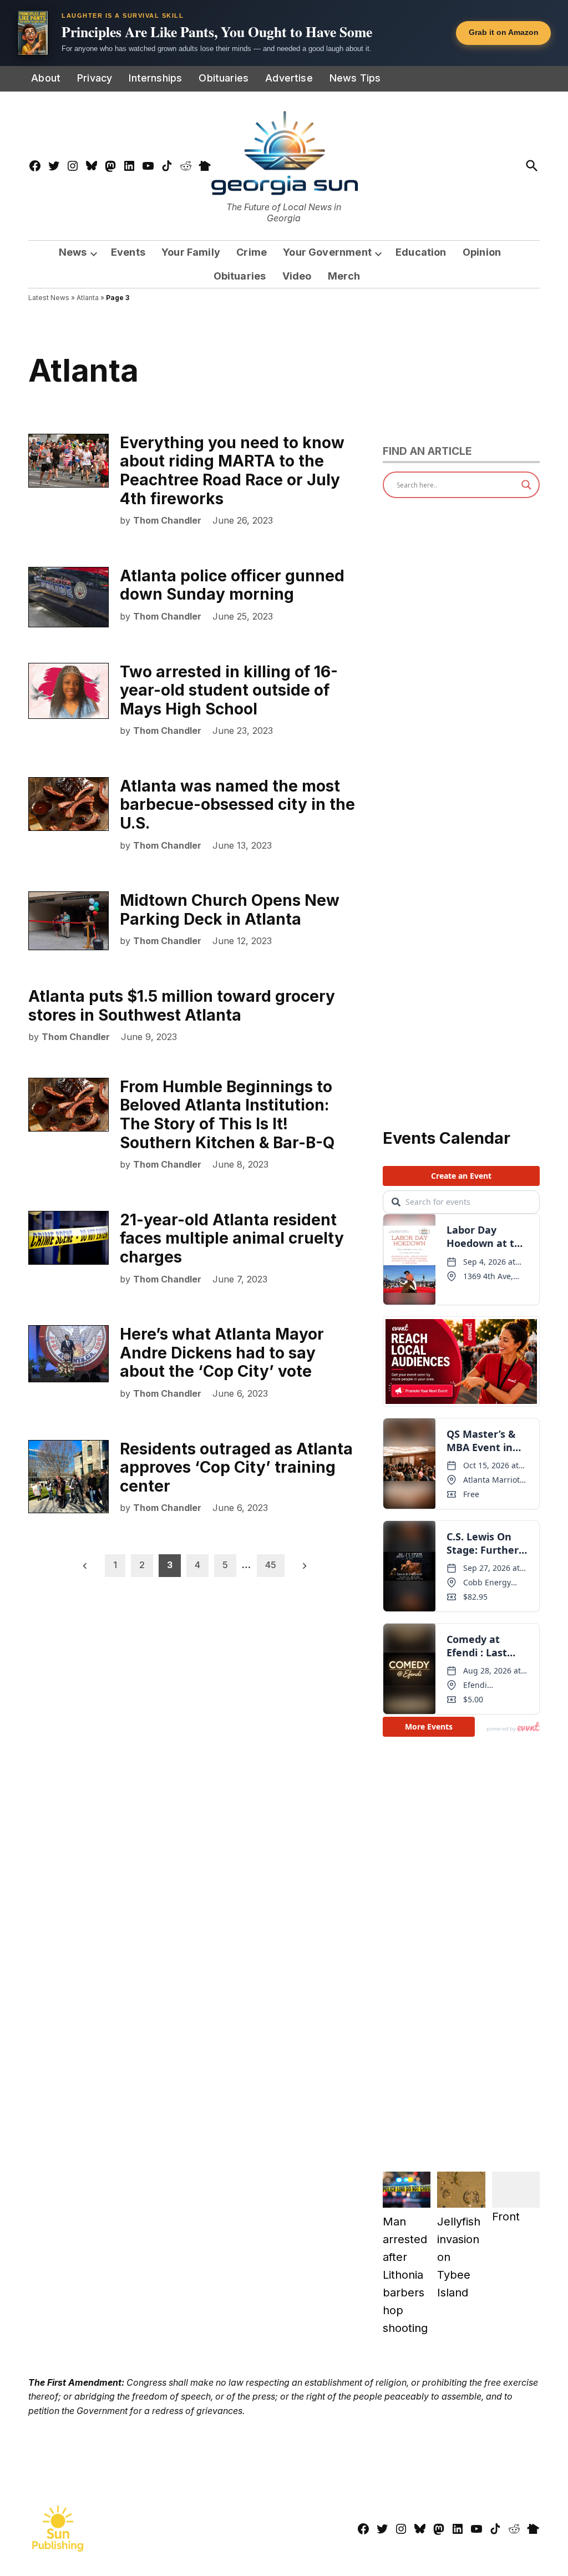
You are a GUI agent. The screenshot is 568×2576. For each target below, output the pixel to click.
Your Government (327, 252)
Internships (155, 78)
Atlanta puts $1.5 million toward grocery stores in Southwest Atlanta (182, 1006)
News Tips (355, 78)
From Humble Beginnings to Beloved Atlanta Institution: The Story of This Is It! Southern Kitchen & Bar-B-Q (227, 1115)
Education (421, 252)
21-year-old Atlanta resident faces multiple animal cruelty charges (232, 1238)
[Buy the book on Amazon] (33, 33)
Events (128, 252)
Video (297, 276)
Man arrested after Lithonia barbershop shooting (405, 2275)
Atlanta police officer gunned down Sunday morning (232, 585)
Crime (252, 252)
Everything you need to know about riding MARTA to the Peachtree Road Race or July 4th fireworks (232, 471)
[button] (284, 33)
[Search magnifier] (526, 485)
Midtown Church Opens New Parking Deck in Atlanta (230, 910)
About (46, 78)
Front (506, 2217)
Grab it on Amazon (504, 32)
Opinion (482, 252)
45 (271, 1565)
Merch (344, 276)
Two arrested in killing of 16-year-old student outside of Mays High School (229, 690)
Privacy (95, 78)
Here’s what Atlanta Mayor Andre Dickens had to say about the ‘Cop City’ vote (222, 1353)
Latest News (49, 298)
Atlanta (88, 298)
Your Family (191, 252)
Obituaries (224, 78)
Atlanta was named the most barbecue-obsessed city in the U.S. (237, 805)
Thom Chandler (167, 520)
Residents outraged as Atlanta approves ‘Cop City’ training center (236, 1467)
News (73, 252)
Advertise (289, 78)
